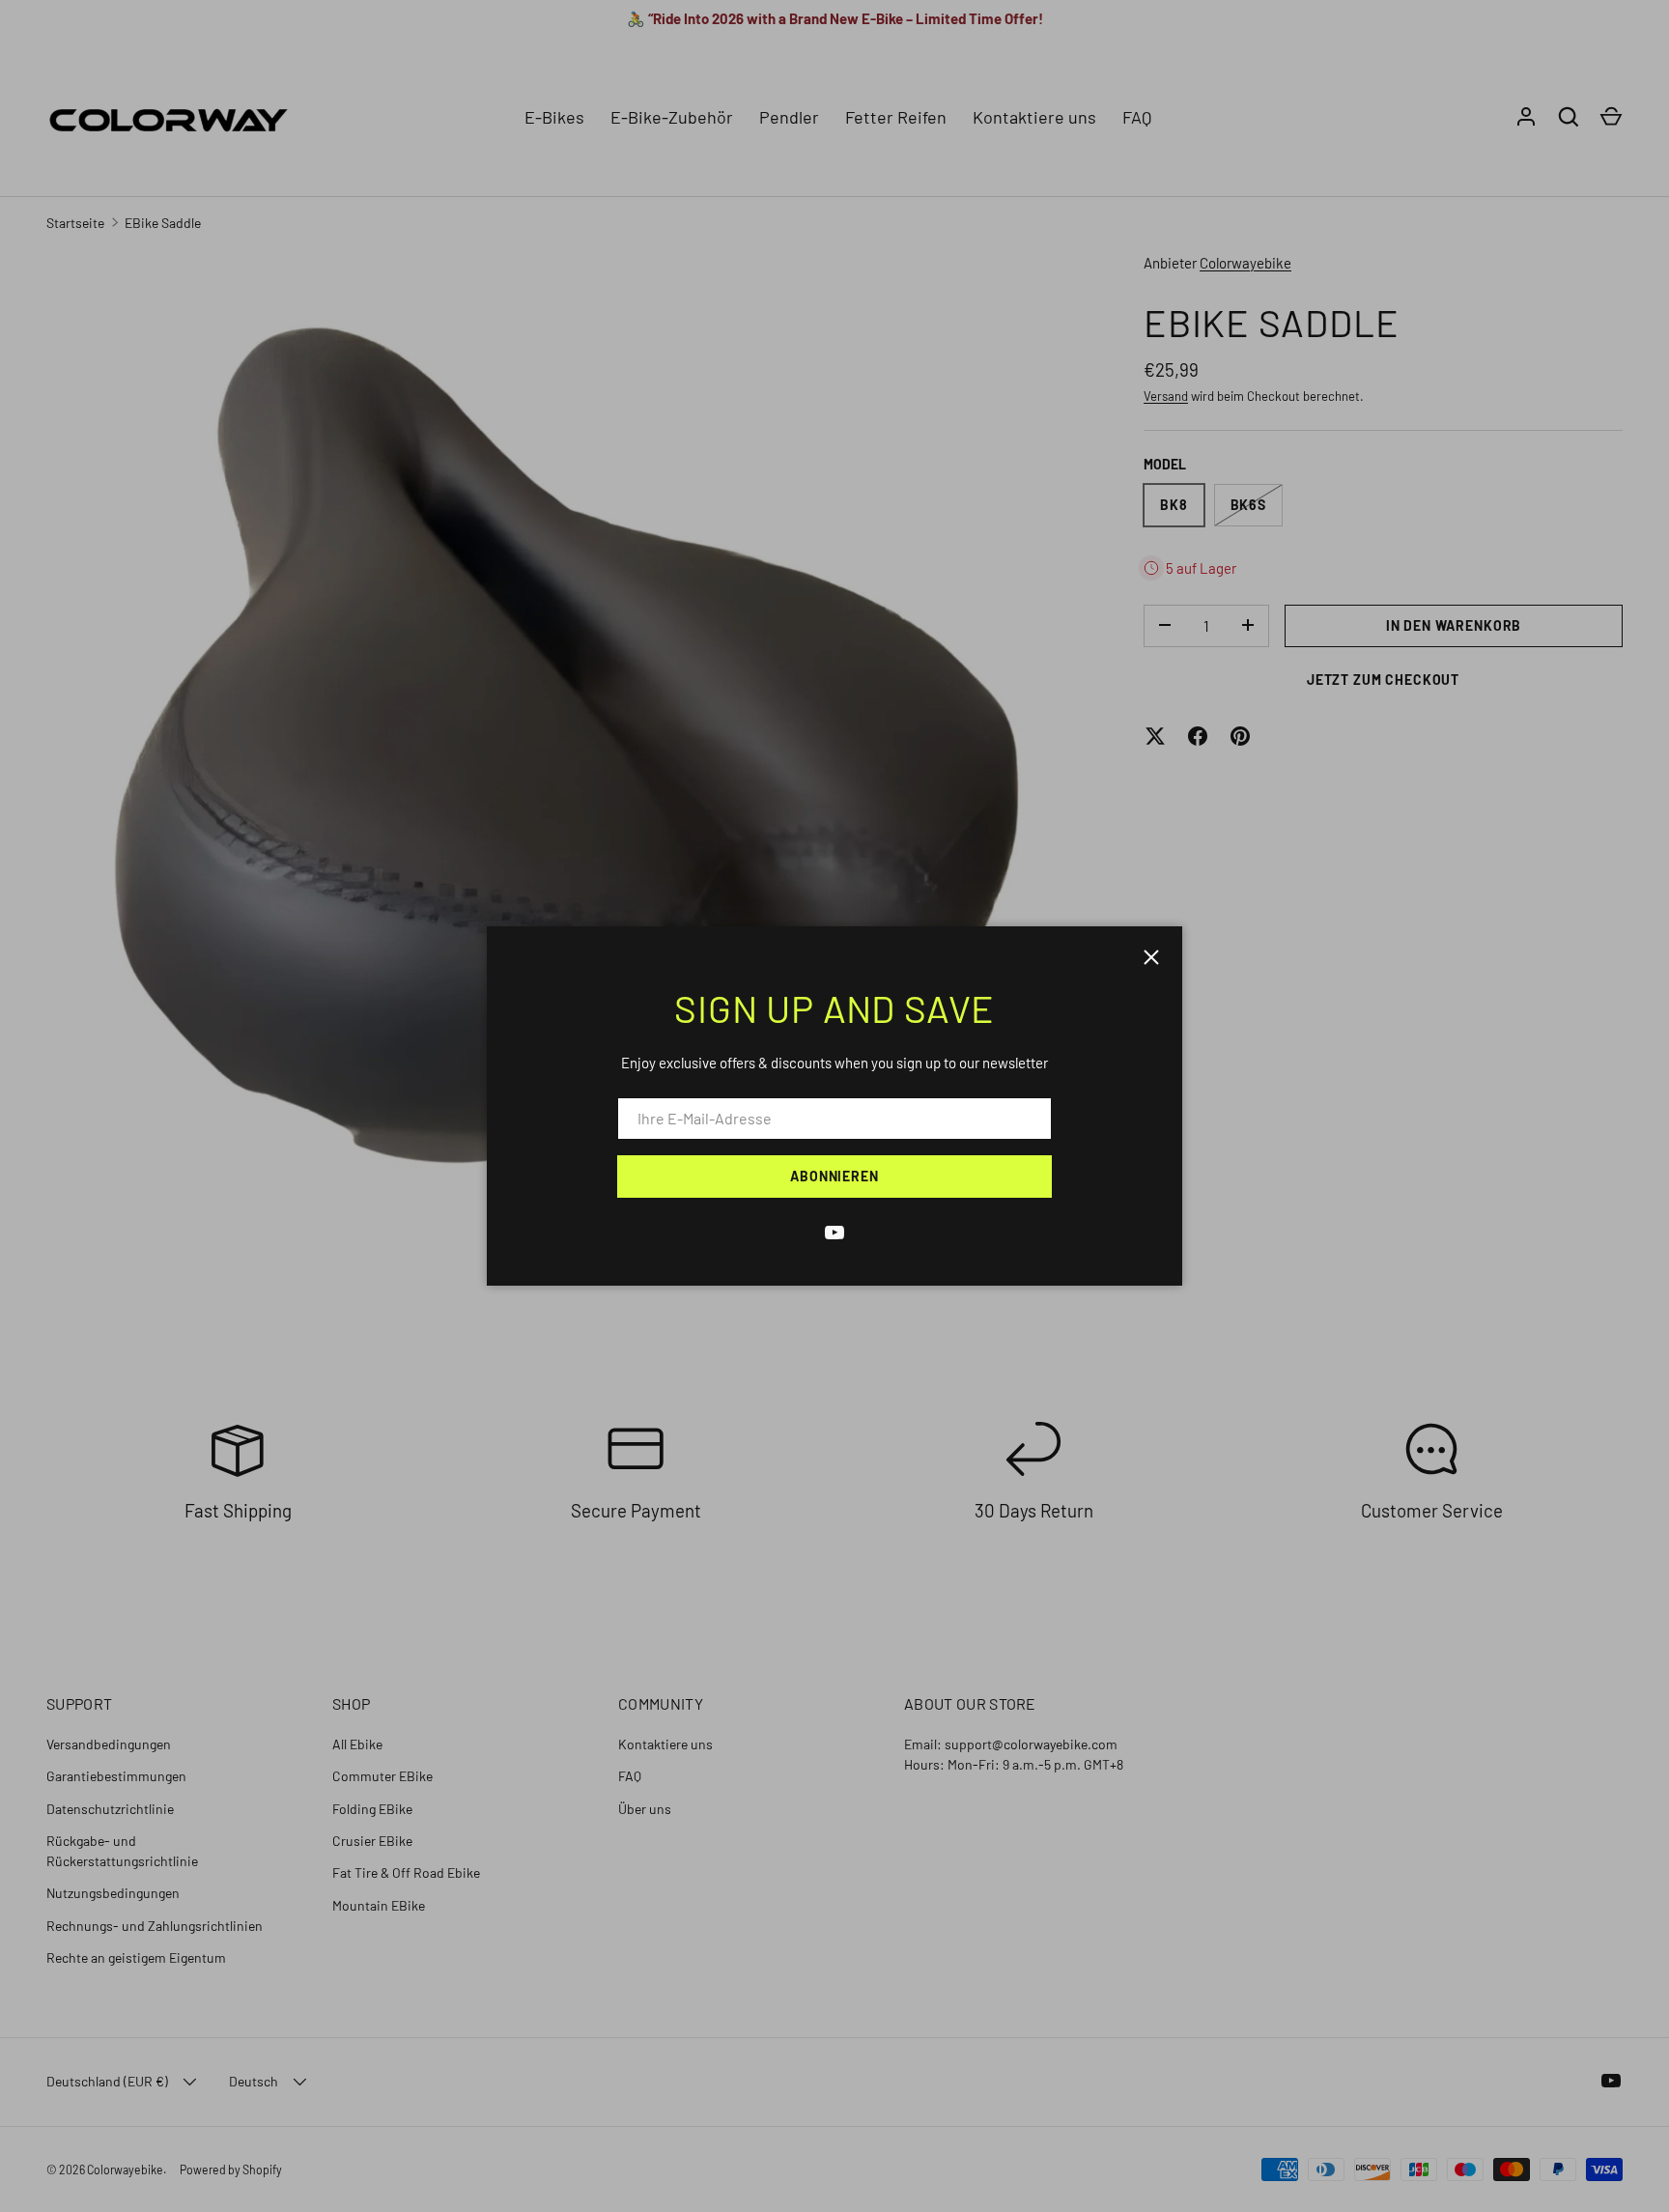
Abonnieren (834, 1176)
